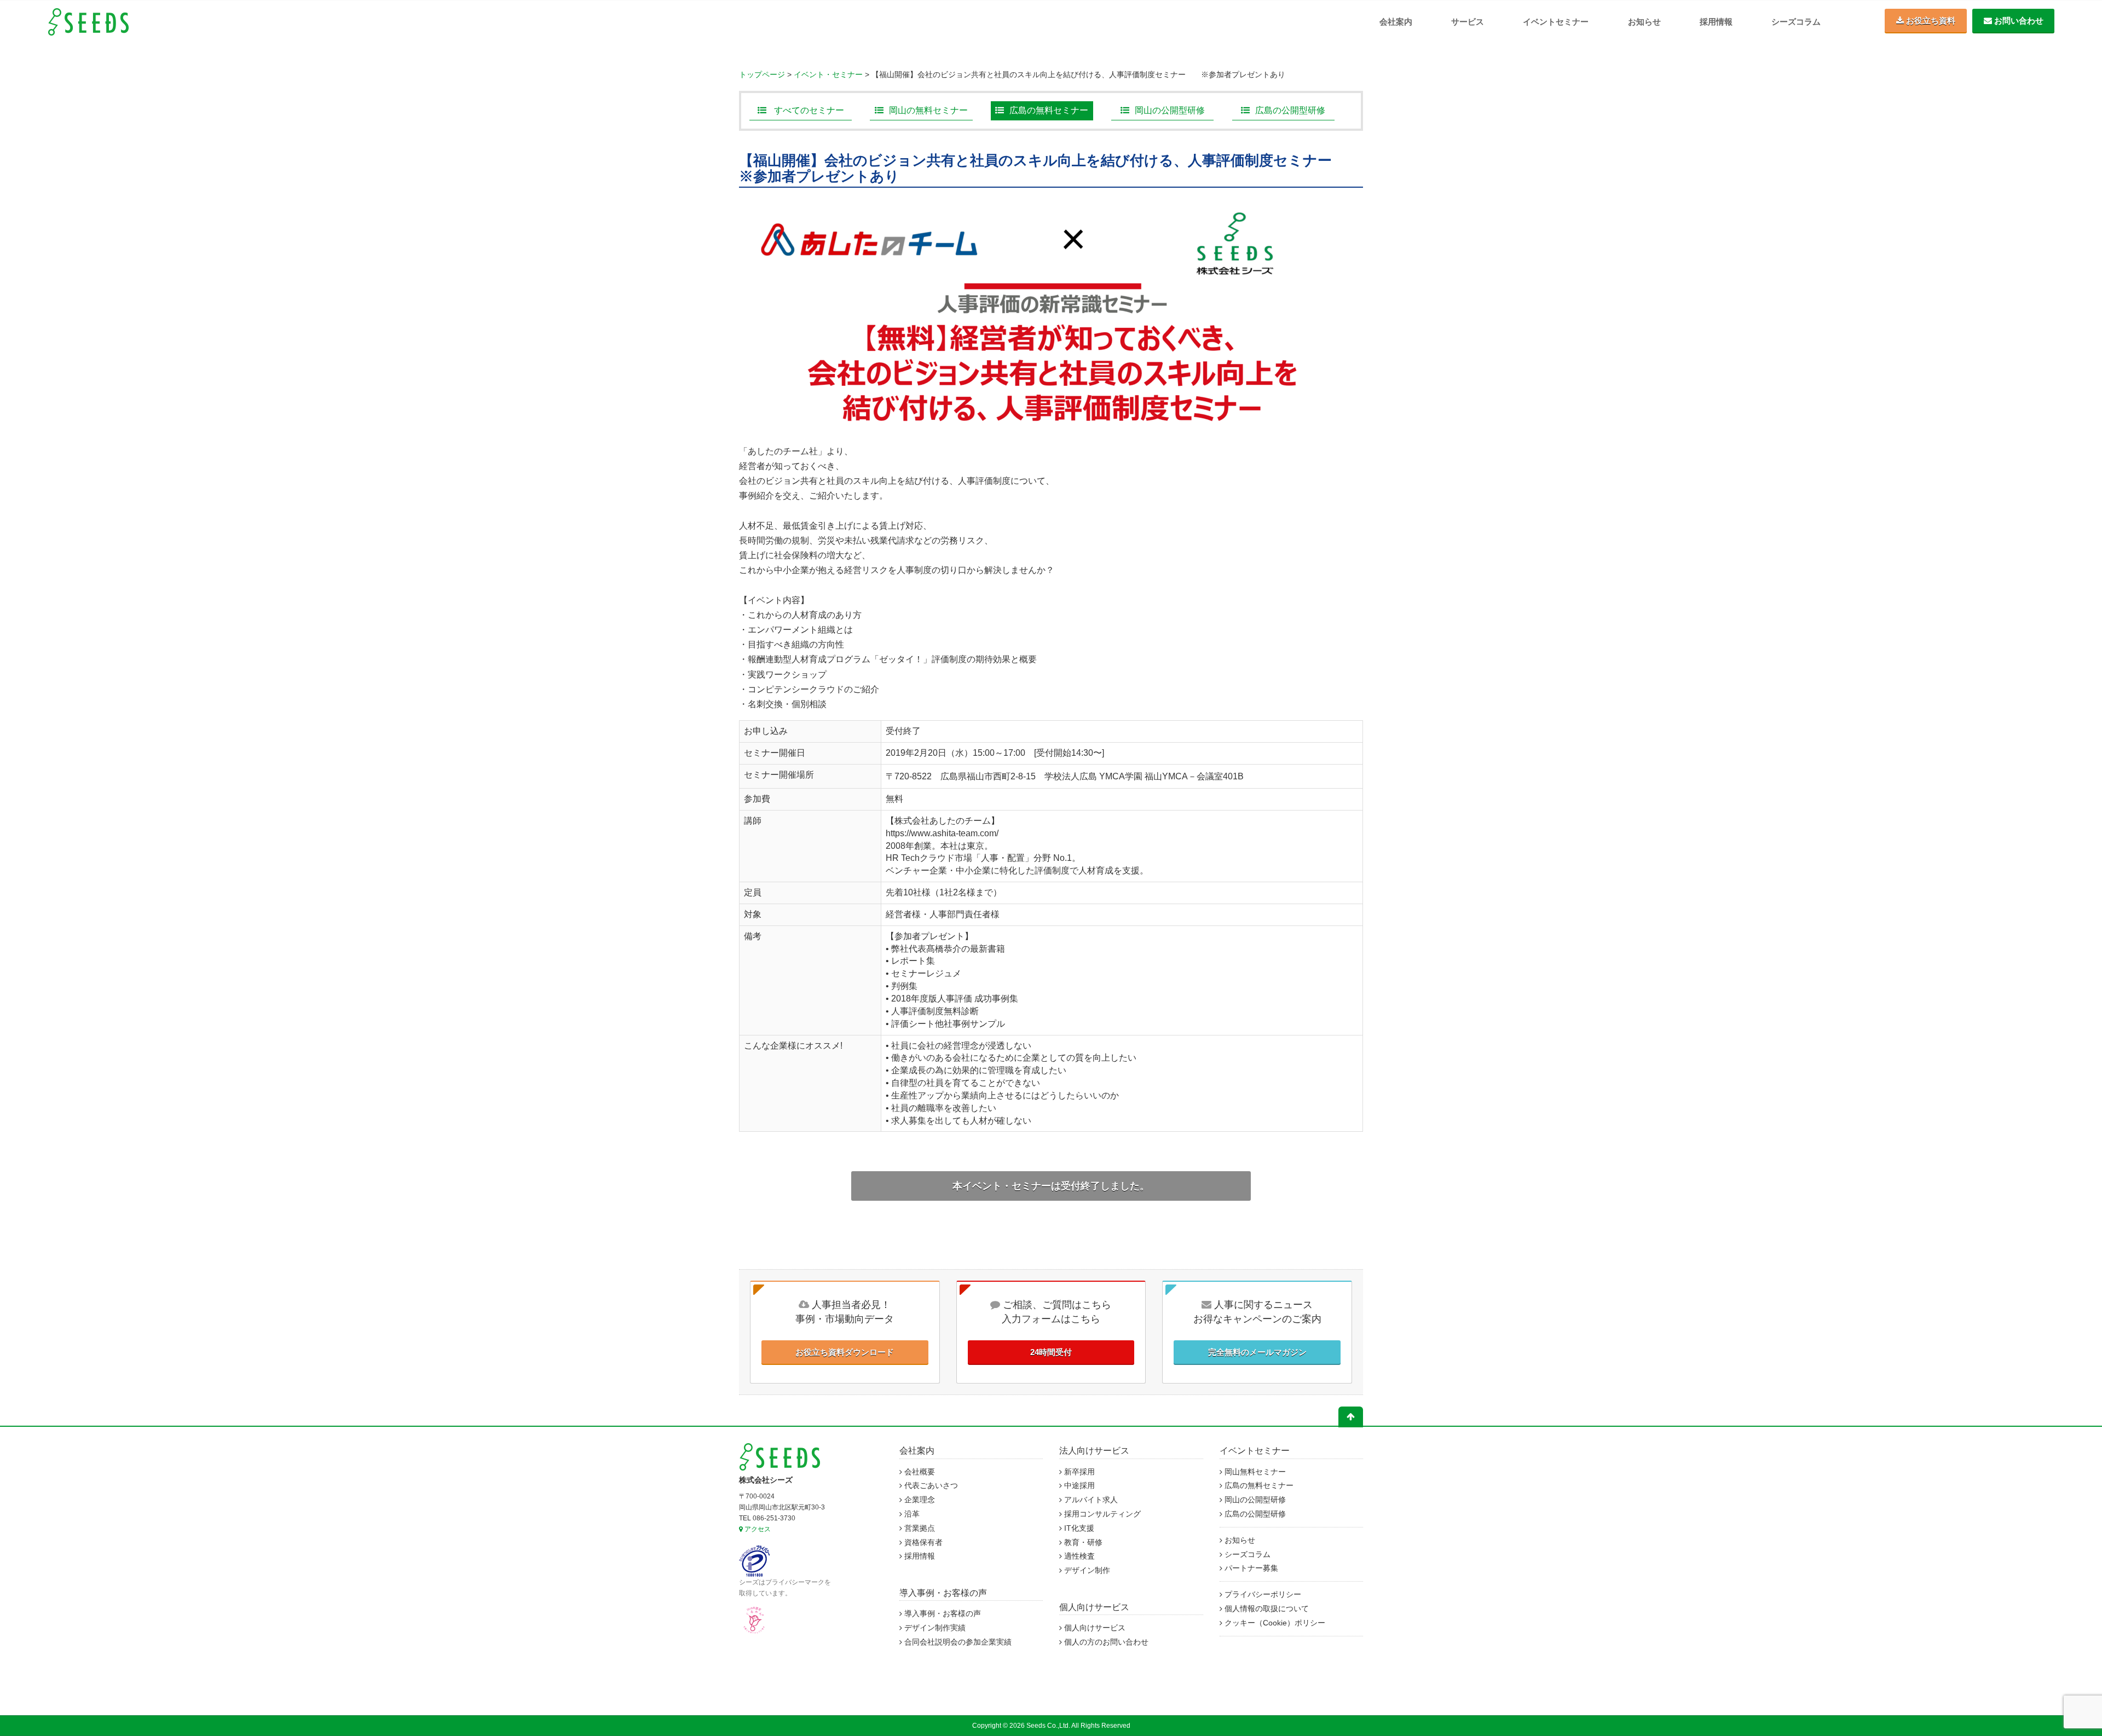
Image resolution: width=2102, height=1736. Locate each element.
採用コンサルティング (1101, 1514)
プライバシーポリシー (1262, 1595)
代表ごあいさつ (930, 1486)
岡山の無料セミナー (928, 110)
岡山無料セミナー (1254, 1472)
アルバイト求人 (1090, 1500)
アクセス (757, 1529)
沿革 (911, 1514)
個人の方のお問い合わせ (1105, 1642)
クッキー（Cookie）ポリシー (1274, 1623)
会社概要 (919, 1472)
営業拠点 (919, 1528)
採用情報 (1716, 22)
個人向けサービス (1094, 1607)
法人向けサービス (1094, 1451)
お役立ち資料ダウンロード (845, 1352)
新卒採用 (1078, 1472)
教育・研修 (1082, 1543)
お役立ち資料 (1930, 21)
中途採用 (1078, 1486)
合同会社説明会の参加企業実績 (957, 1642)
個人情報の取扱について (1266, 1609)
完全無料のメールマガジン (1257, 1352)
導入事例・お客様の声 (943, 1593)
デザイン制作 (1086, 1570)
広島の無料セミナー (1049, 110)
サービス (1468, 22)
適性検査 (1078, 1556)
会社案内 (1396, 22)
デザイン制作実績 (934, 1628)
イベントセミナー (1556, 22)
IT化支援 (1078, 1528)
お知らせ (1644, 22)
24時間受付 (1051, 1352)
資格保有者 (922, 1543)
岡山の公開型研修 (1170, 110)
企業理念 (919, 1500)
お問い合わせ (2018, 21)
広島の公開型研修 (1290, 110)
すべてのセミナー (808, 110)
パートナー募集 (1250, 1568)
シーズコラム (1796, 22)
